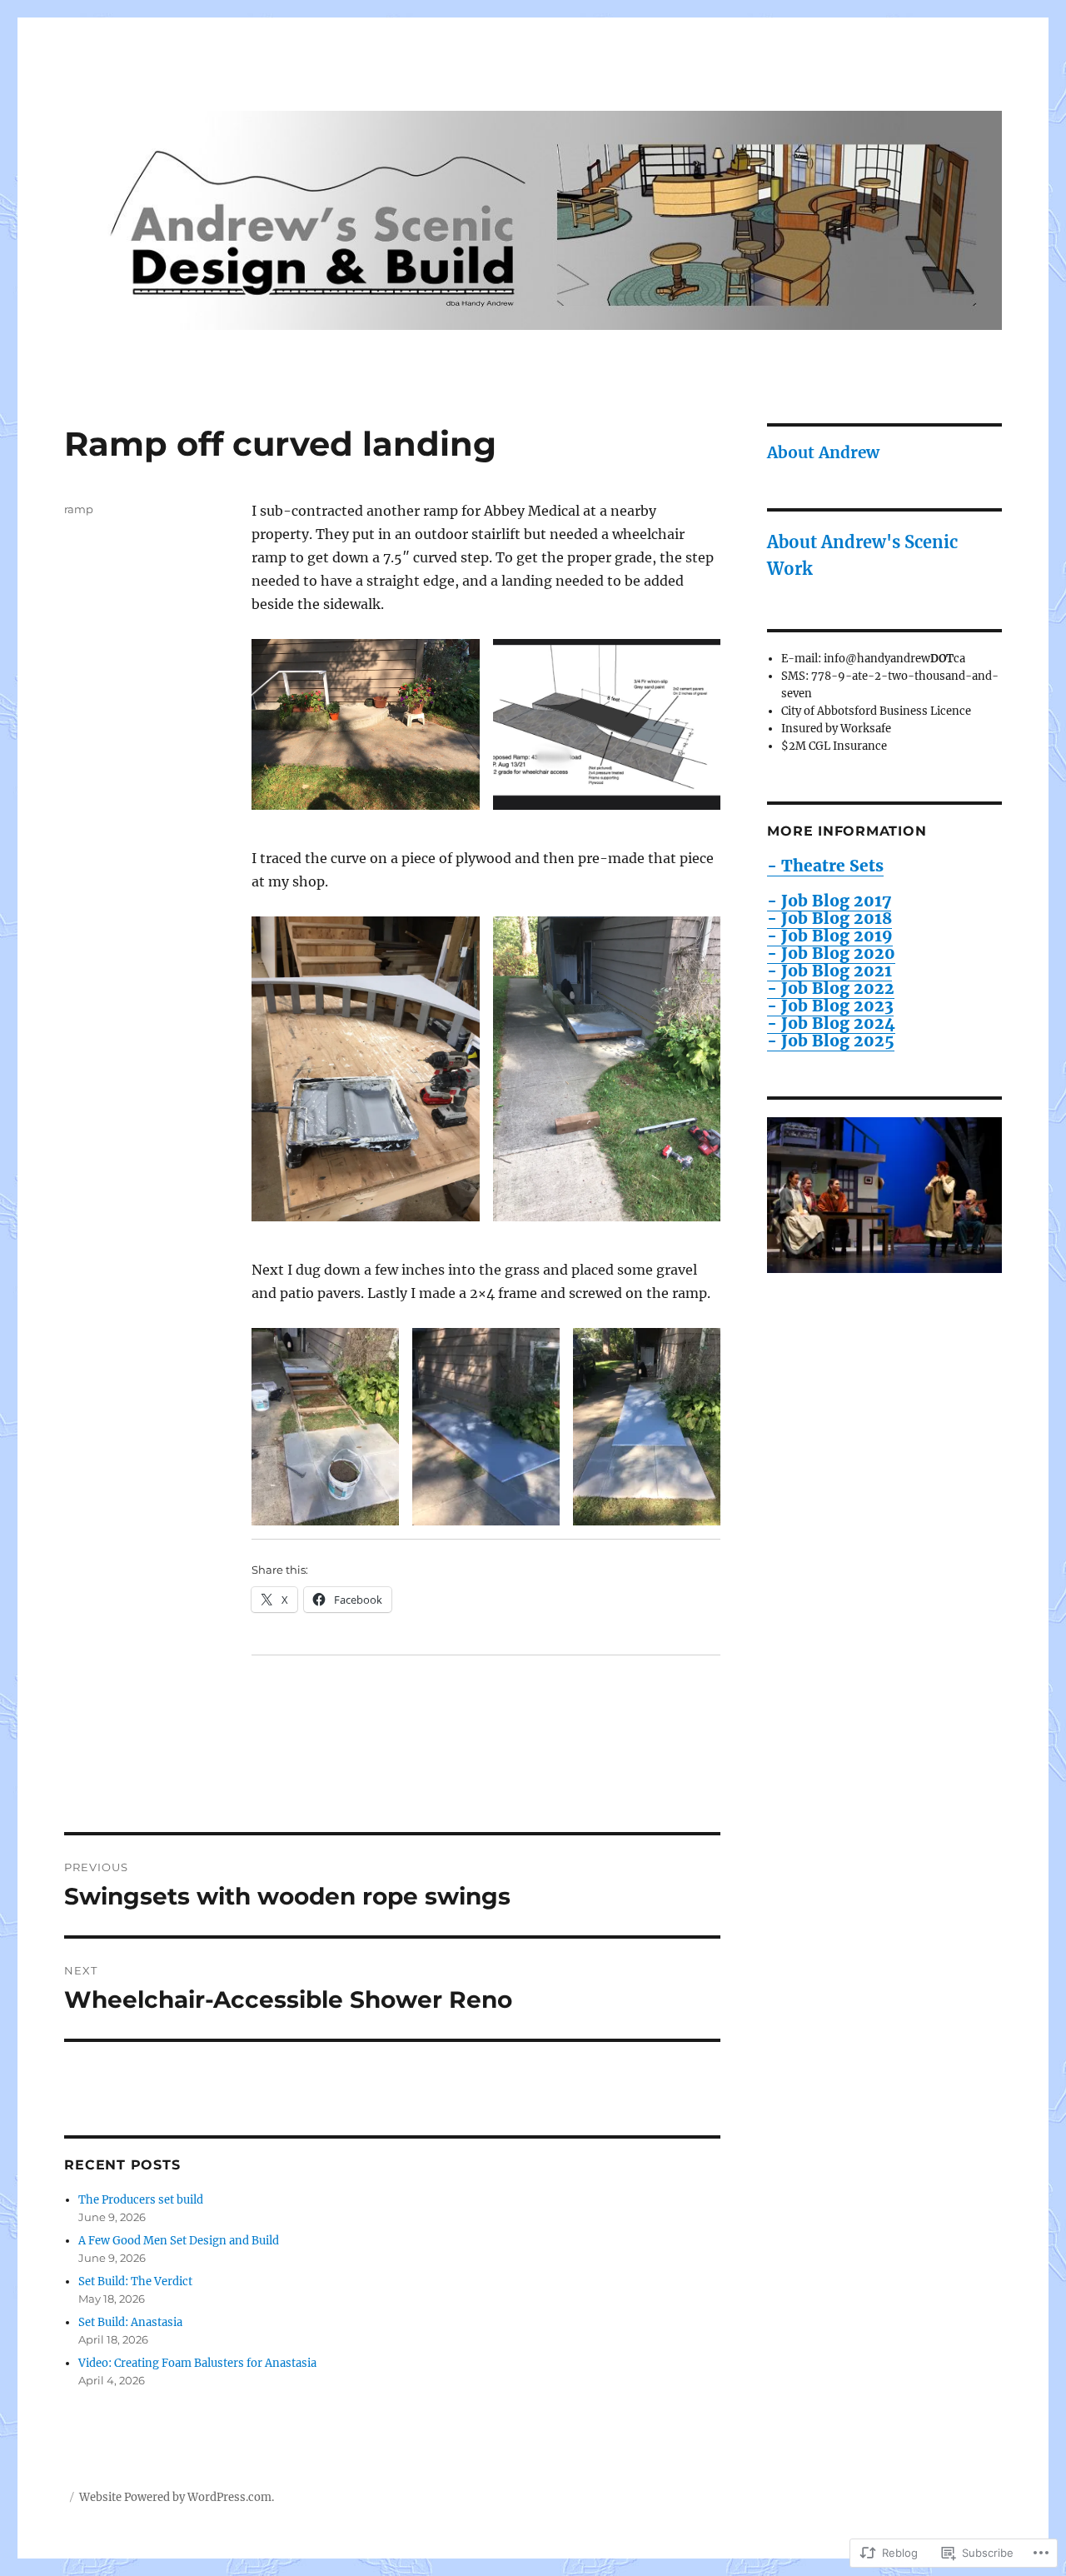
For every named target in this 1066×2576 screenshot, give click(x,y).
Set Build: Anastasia (130, 2322)
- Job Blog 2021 (829, 971)
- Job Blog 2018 (829, 918)
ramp (79, 509)
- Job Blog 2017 (829, 901)
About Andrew (823, 452)
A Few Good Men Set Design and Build (179, 2241)
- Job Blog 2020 (831, 953)
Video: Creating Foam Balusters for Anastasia (197, 2363)
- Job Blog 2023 (830, 1006)
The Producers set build (141, 2200)
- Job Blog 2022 (831, 988)
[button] (365, 724)
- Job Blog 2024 (831, 1023)
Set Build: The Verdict (135, 2281)
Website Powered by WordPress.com (175, 2497)
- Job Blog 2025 (831, 1041)
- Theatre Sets (825, 866)
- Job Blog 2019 (830, 936)
